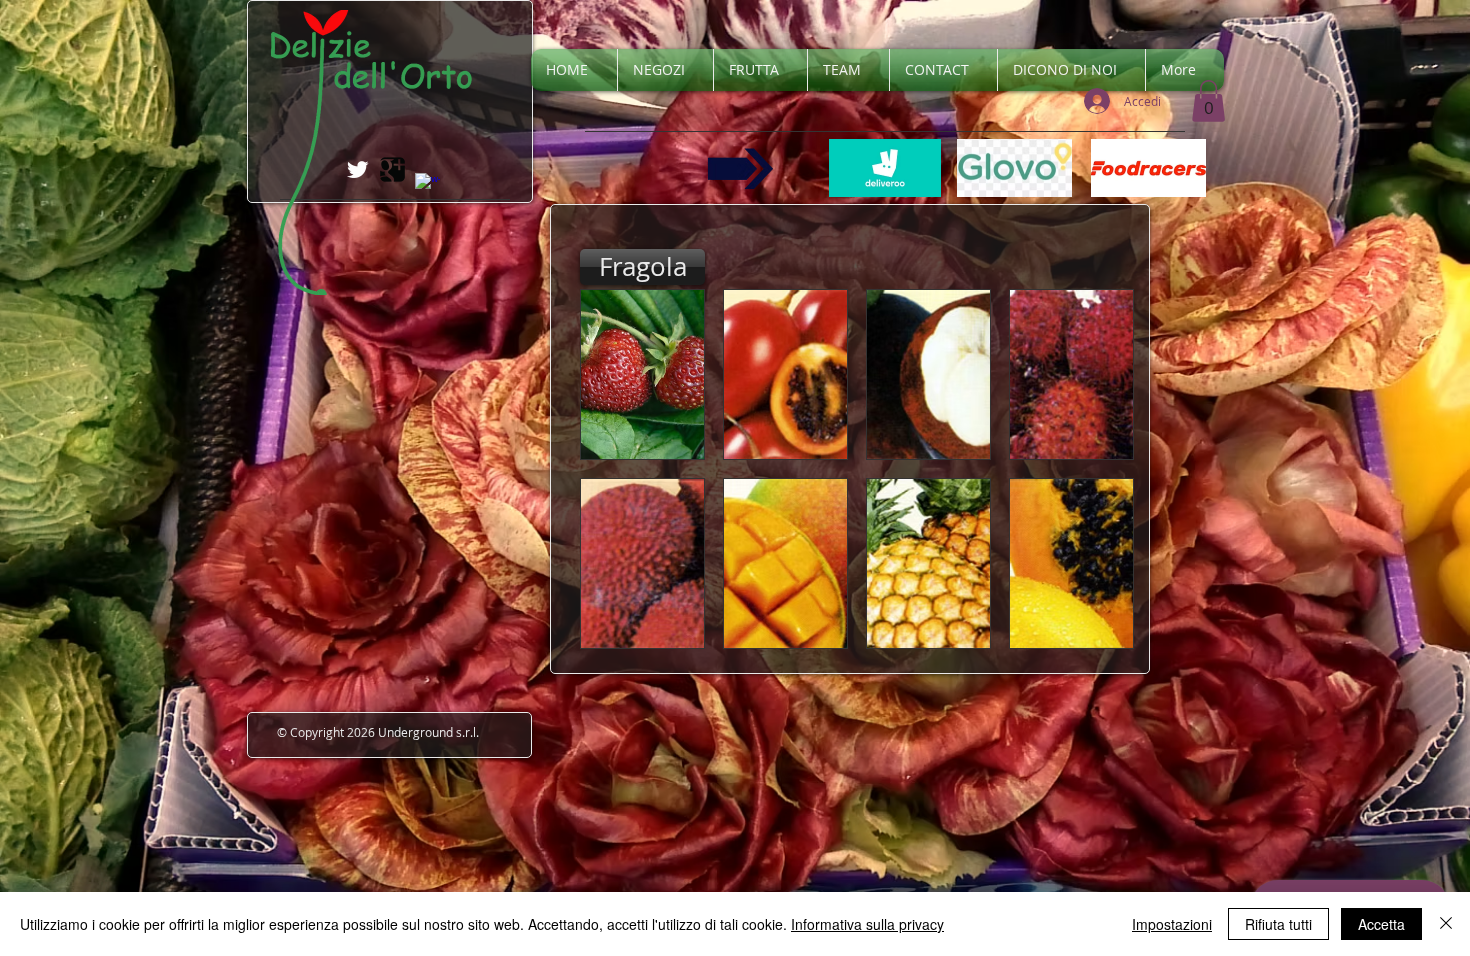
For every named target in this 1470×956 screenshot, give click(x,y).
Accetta (1381, 924)
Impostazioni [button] (1172, 924)
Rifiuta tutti (1278, 924)
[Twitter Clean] (357, 169)
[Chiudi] (1446, 924)
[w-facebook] (427, 185)
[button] (1208, 101)
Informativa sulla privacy (867, 924)
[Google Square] (392, 169)
